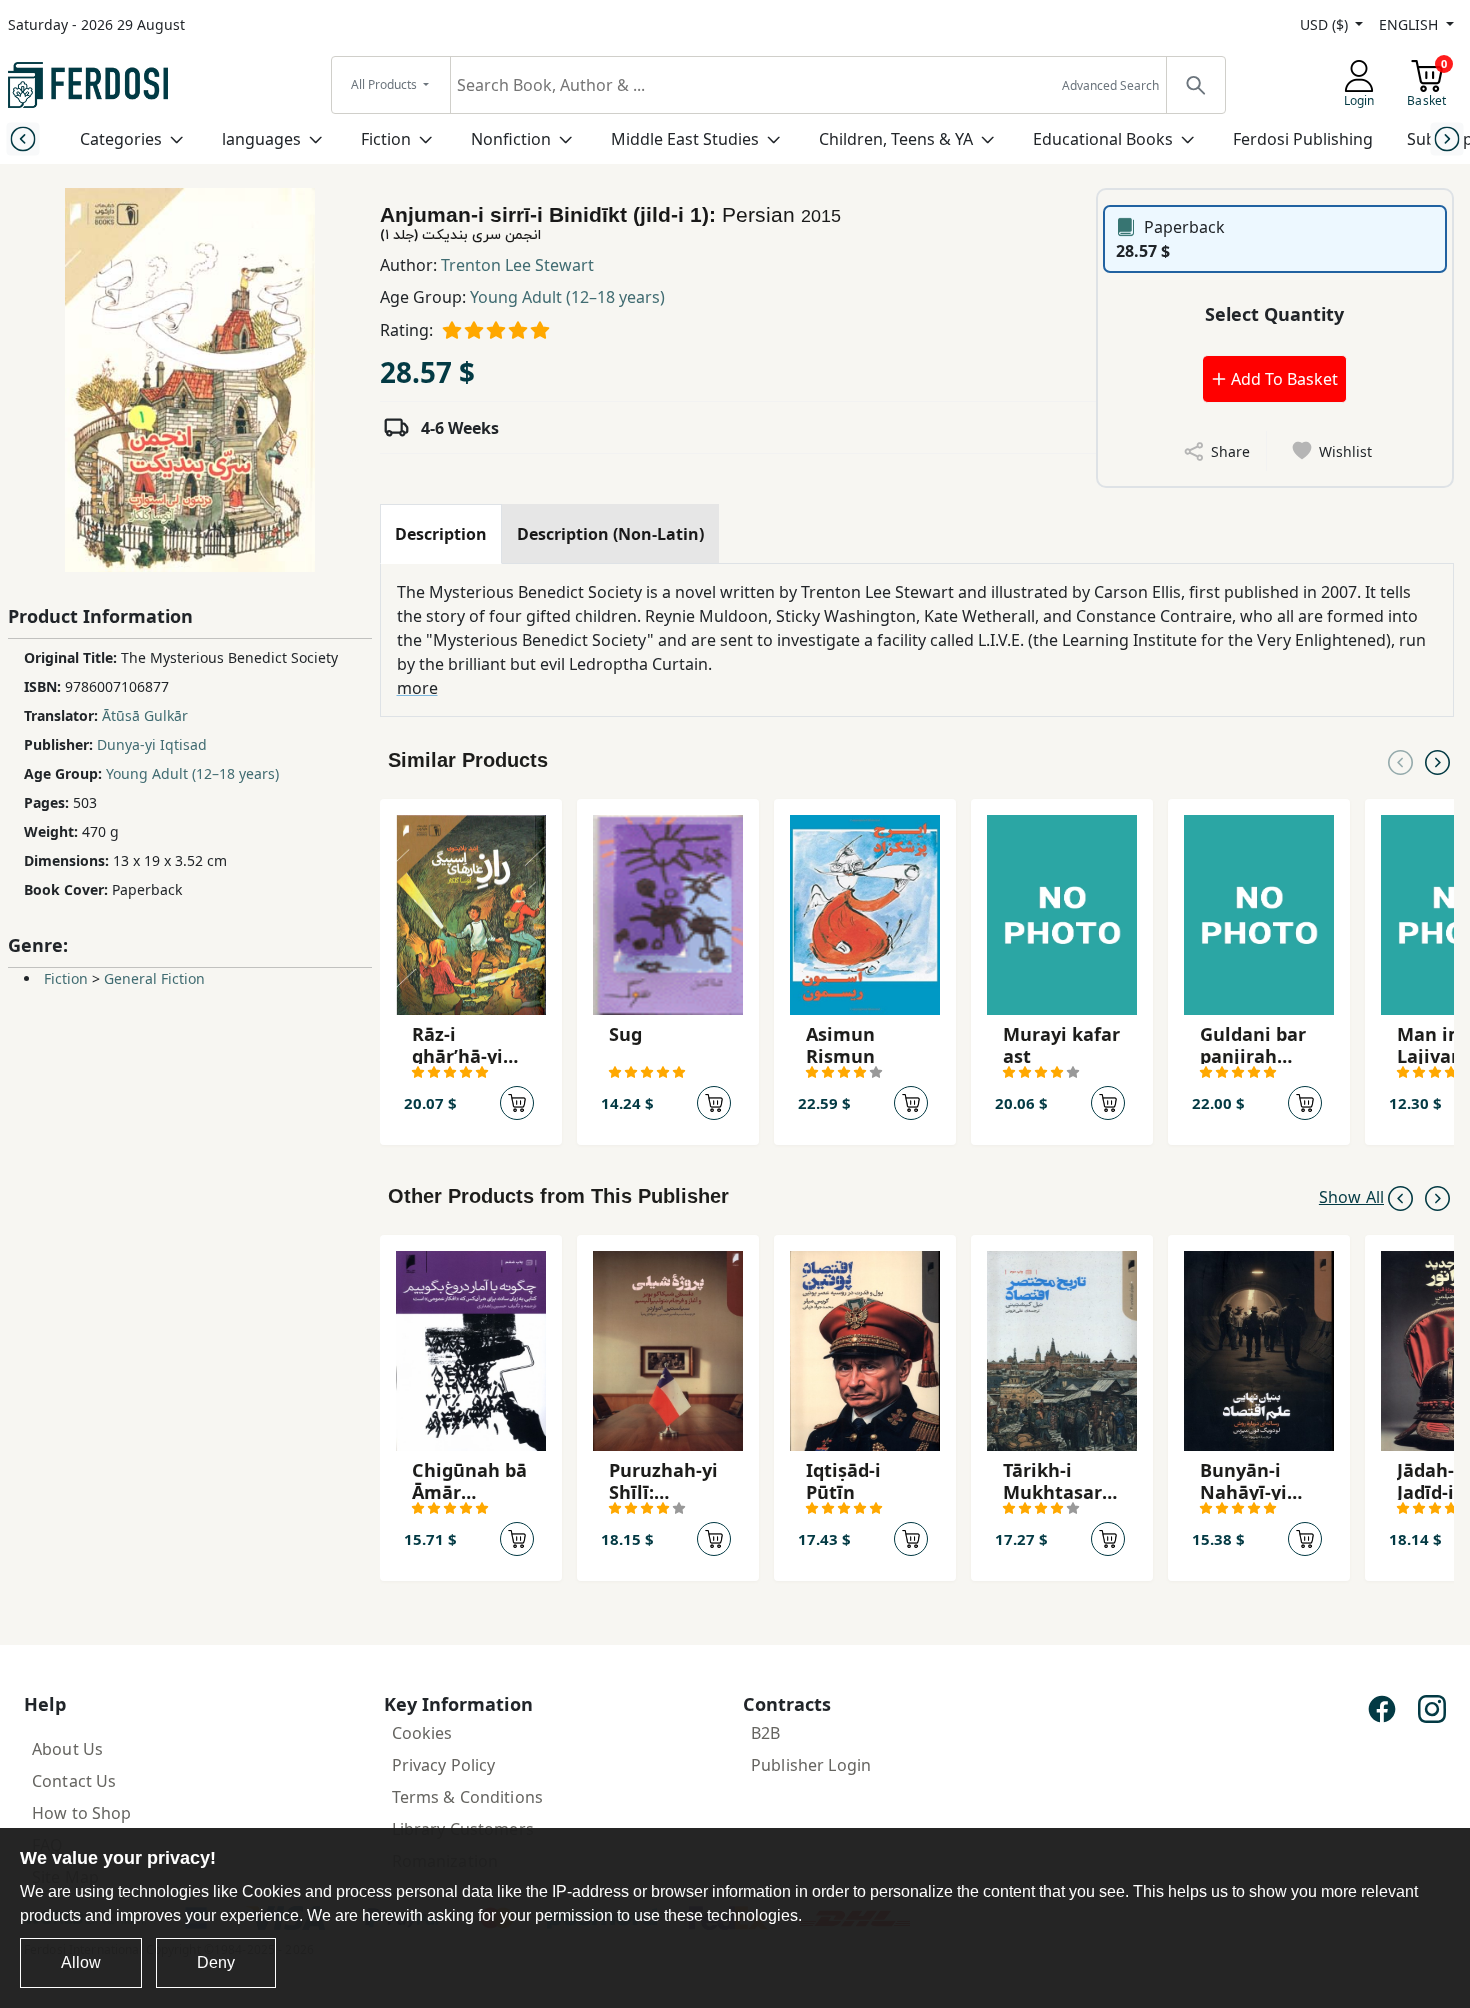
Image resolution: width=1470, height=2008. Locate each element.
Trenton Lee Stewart (517, 265)
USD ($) (1326, 24)
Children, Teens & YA (896, 139)
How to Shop (82, 1813)
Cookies (422, 1733)
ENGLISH (1410, 24)
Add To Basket (1282, 379)
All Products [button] (385, 84)
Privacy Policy (444, 1765)
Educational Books (1103, 139)
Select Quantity (1274, 314)
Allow (81, 1962)
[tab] (441, 534)
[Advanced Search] (1195, 85)
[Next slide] (1447, 138)
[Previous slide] (22, 138)
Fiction (386, 139)
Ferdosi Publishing (1303, 139)
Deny (216, 1962)
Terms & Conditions (468, 1797)
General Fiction (154, 978)
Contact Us (74, 1781)
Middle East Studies (685, 139)
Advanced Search (1110, 85)
